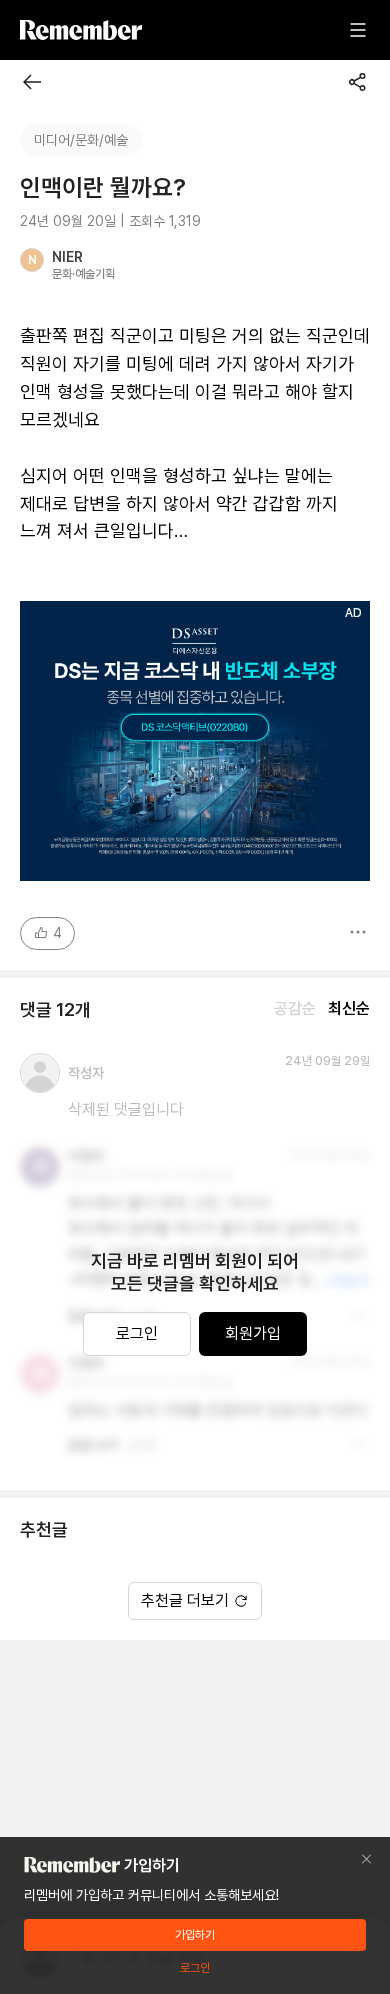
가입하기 (195, 1935)
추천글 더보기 (185, 1600)
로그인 (137, 1333)
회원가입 (253, 1333)
